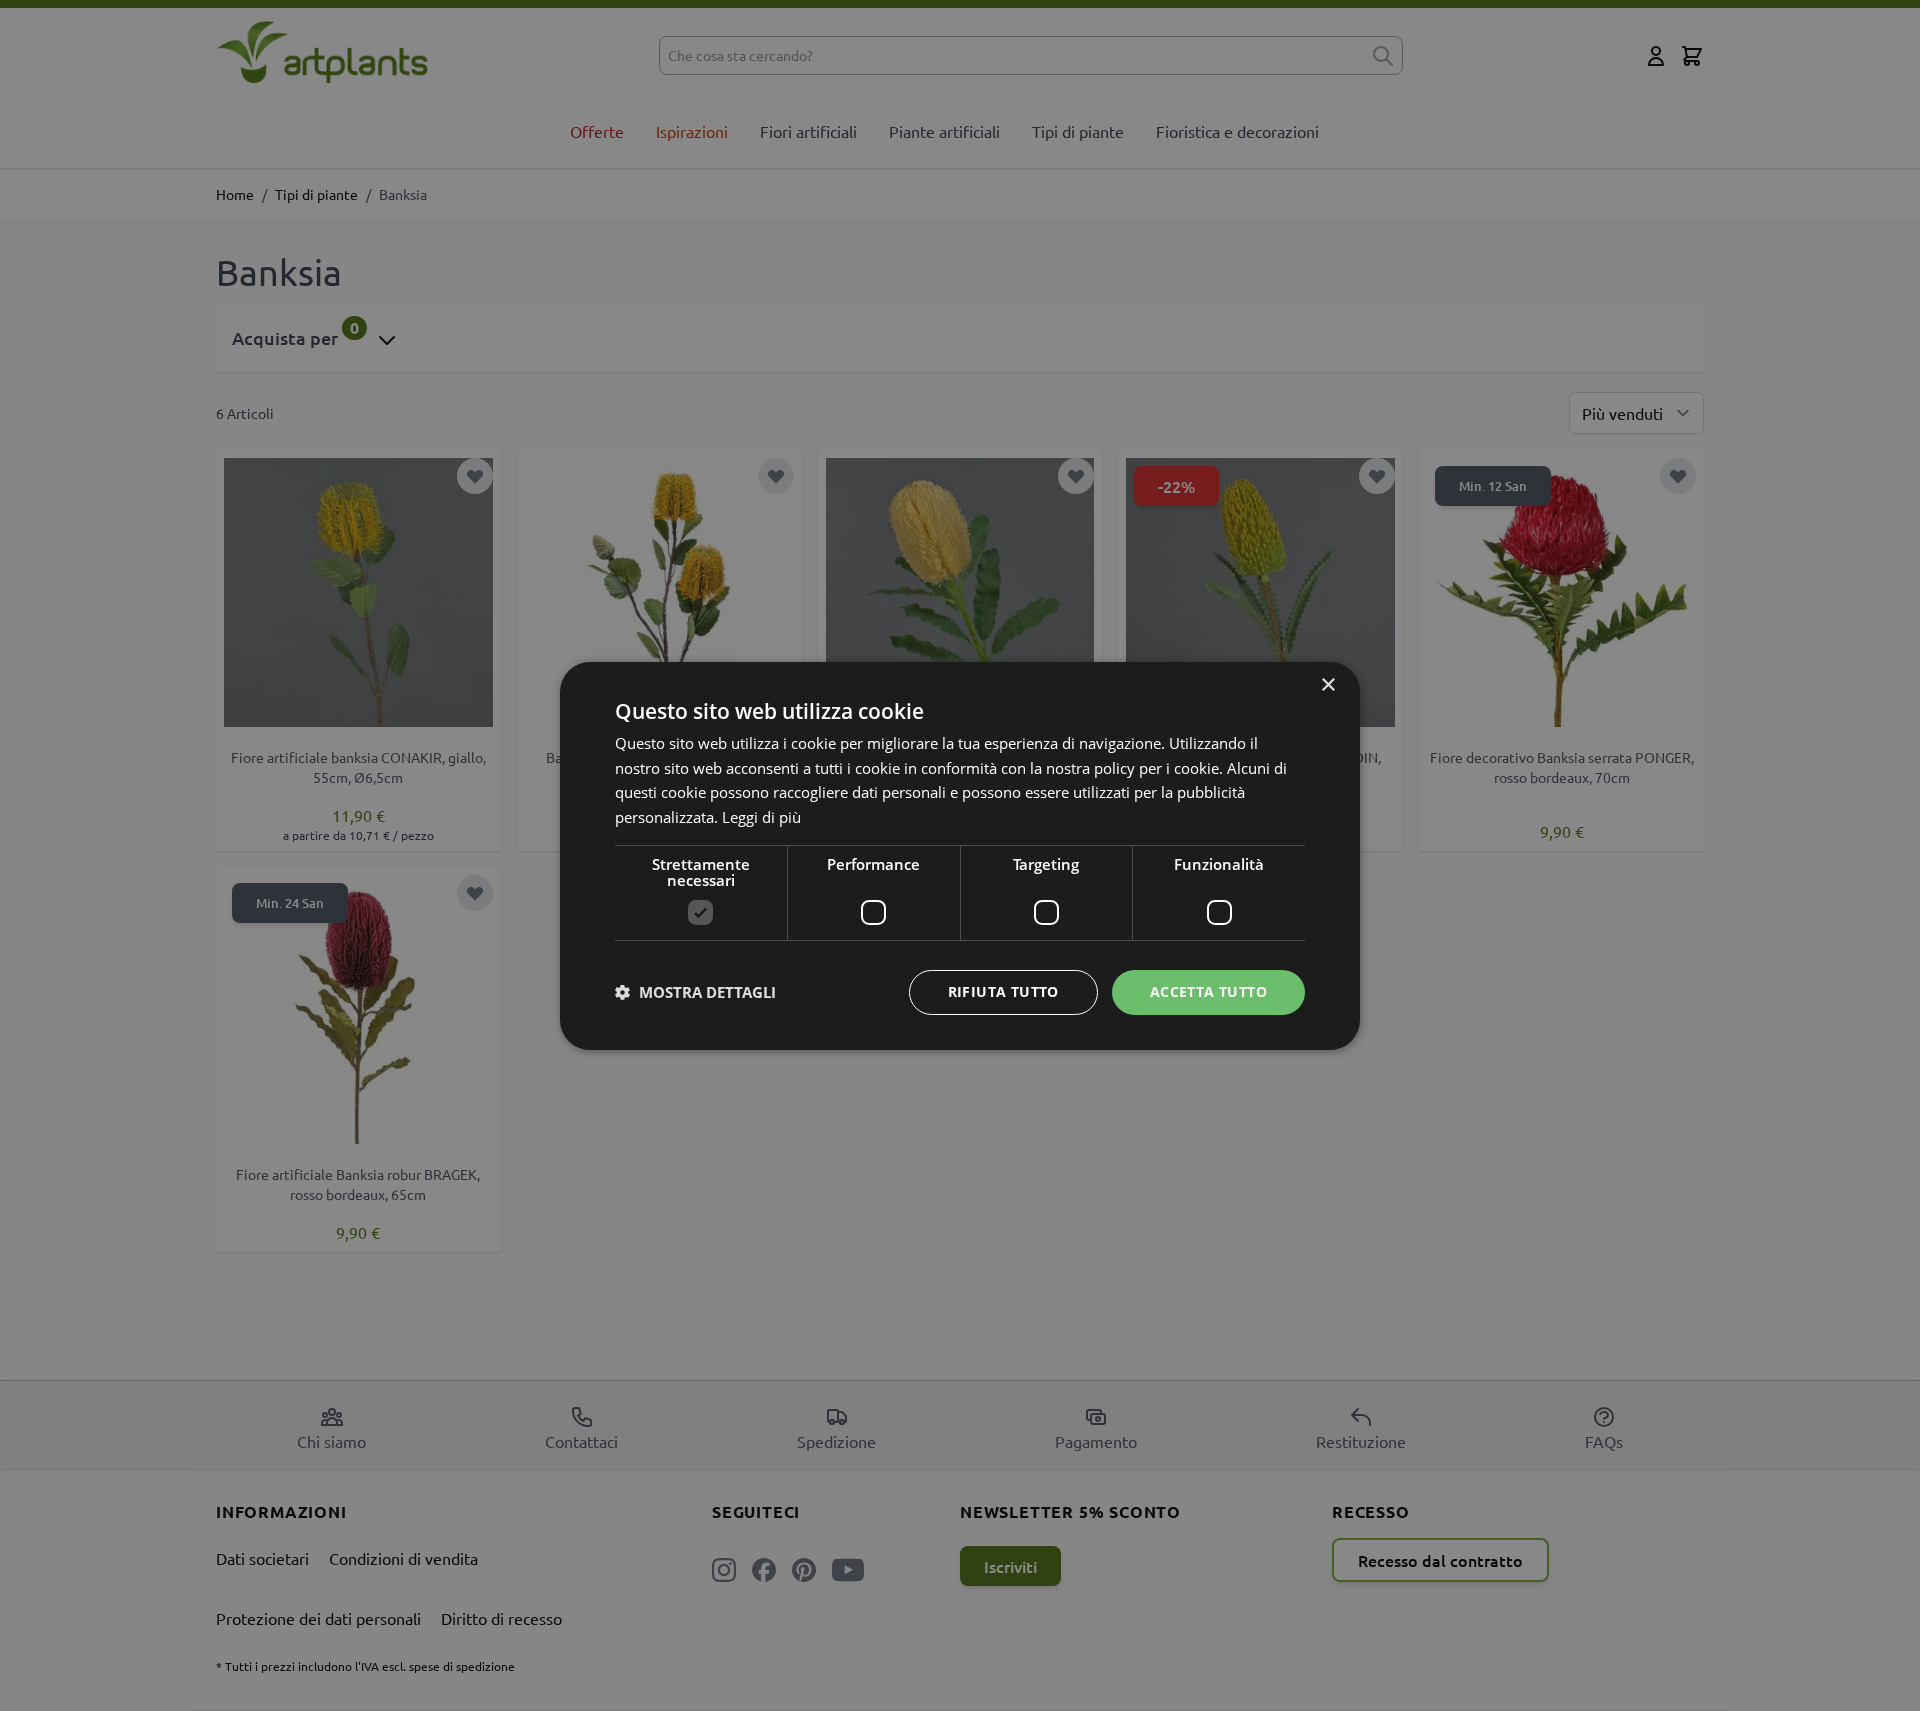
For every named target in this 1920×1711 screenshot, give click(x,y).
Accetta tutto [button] (1208, 991)
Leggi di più (761, 817)
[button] (695, 992)
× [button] (1327, 684)
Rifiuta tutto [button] (1003, 991)
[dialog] (960, 855)
